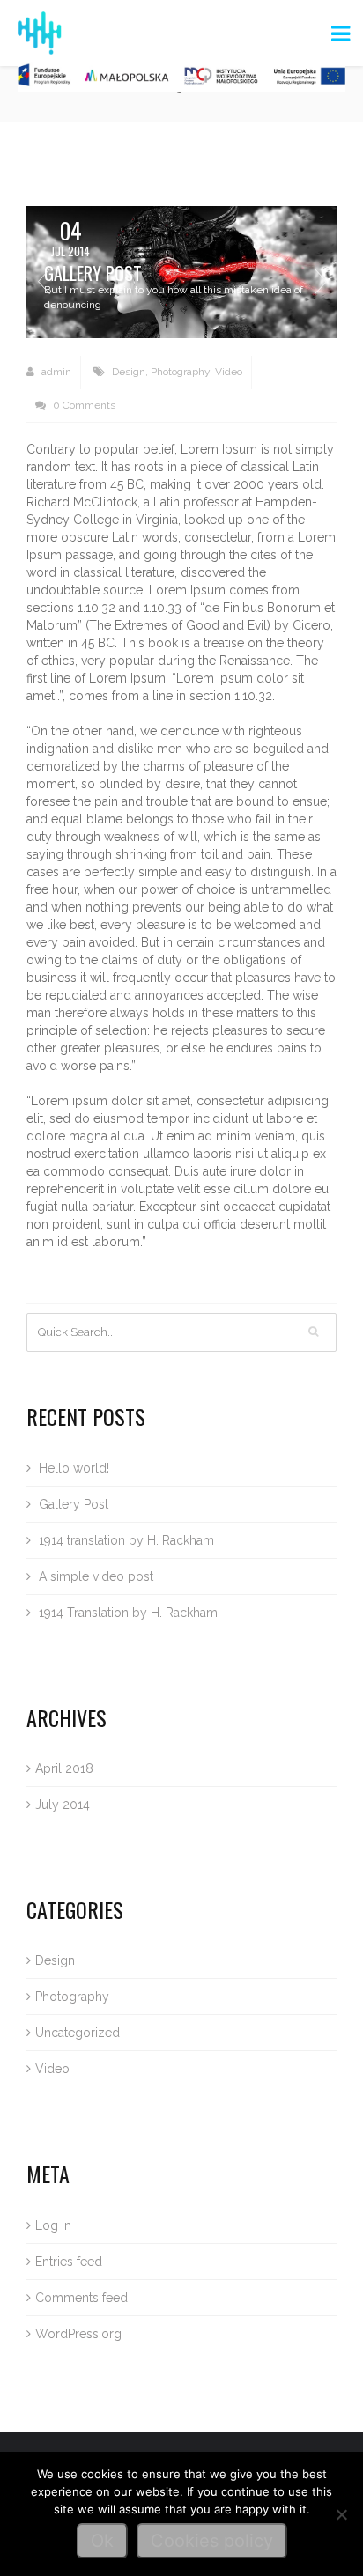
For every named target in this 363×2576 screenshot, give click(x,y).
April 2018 (64, 1768)
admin (55, 372)
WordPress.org (78, 2334)
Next (320, 281)
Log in (53, 2225)
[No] (341, 2514)
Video (229, 372)
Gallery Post (74, 1504)
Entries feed (69, 2262)
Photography (180, 372)
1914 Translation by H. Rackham (128, 1613)
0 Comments (83, 405)
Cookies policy (212, 2541)
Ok (102, 2541)
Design (129, 372)
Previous (43, 281)
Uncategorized (78, 2033)
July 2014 (63, 1805)
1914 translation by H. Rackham (126, 1540)
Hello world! (74, 1468)
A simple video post (96, 1576)
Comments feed (81, 2298)
